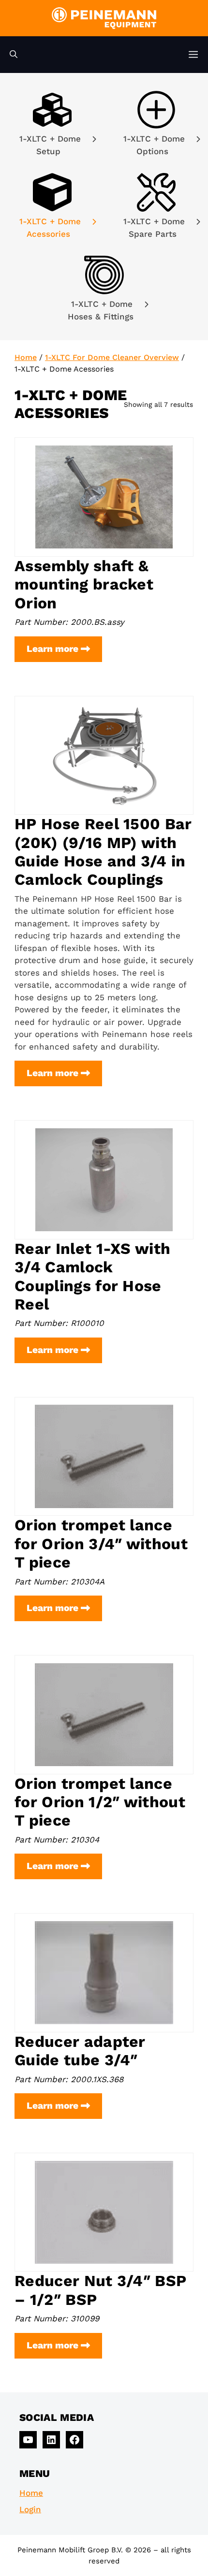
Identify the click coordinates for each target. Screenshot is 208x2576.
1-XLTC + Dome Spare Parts (154, 228)
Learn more (64, 652)
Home (26, 357)
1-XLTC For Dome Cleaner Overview (112, 357)
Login (30, 2509)
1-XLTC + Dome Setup (50, 145)
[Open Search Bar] (14, 55)
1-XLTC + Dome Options (154, 145)
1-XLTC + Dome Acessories (50, 228)
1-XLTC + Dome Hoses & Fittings (102, 310)
